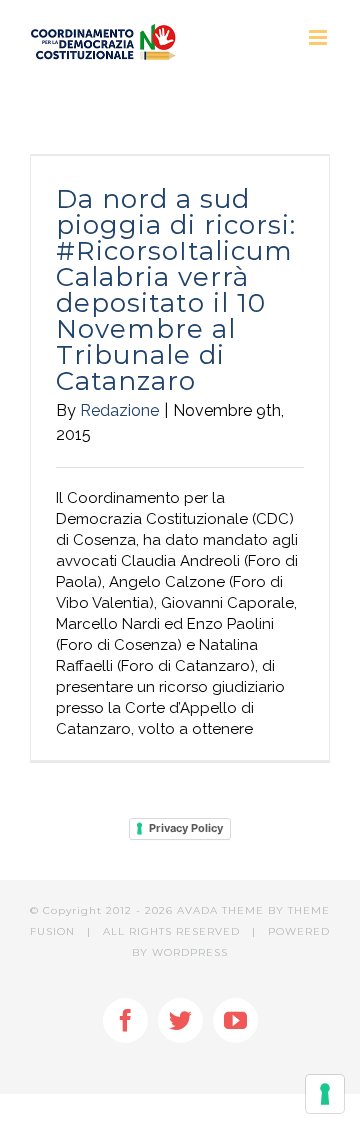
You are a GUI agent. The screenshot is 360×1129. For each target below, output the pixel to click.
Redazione (119, 410)
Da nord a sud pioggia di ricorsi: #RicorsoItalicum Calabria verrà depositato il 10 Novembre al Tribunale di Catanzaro (176, 290)
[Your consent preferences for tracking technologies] (325, 1094)
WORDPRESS (190, 952)
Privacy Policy (186, 828)
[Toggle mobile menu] (319, 37)
